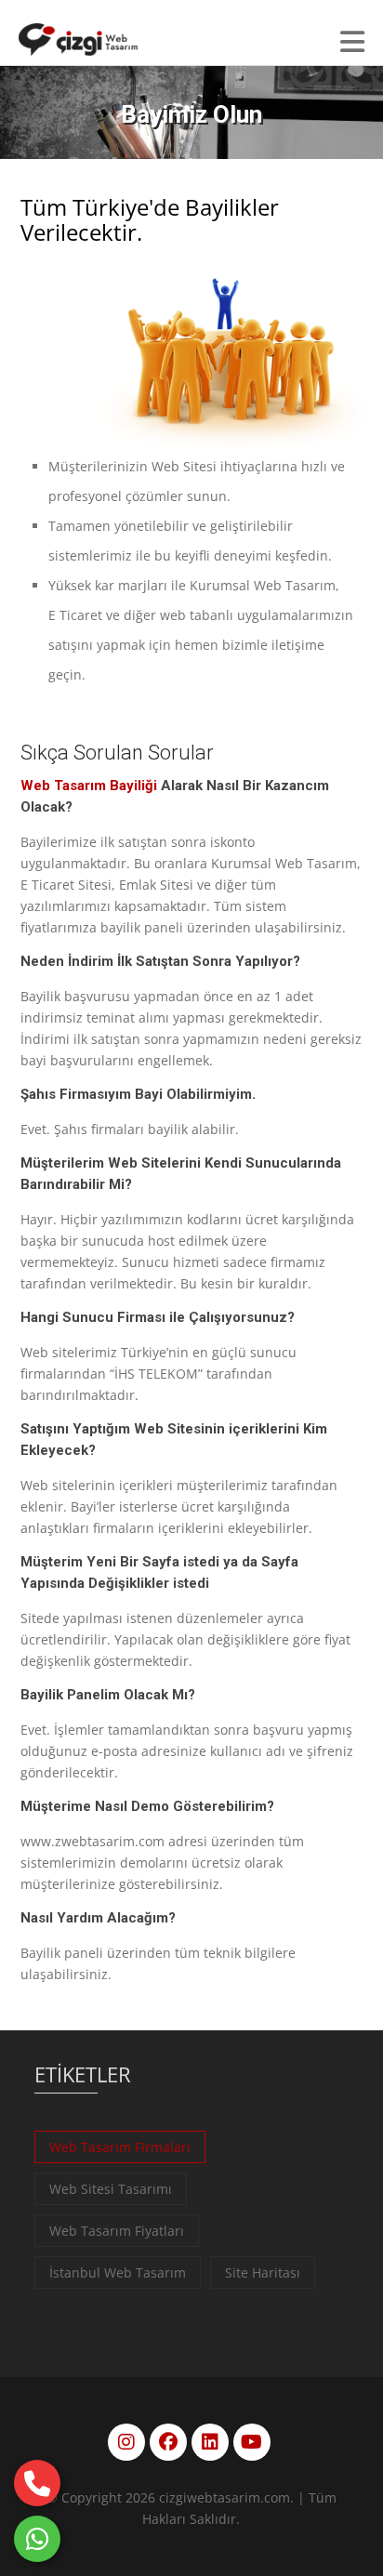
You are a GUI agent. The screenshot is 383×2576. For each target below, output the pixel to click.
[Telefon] (37, 2483)
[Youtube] (252, 2442)
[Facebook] (168, 2442)
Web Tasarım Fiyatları (117, 2231)
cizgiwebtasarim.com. (226, 2497)
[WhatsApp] (37, 2539)
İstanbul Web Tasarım (118, 2272)
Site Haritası (263, 2272)
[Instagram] (126, 2442)
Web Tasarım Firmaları (120, 2147)
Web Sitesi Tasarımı (111, 2189)
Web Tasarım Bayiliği (89, 786)
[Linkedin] (210, 2442)
